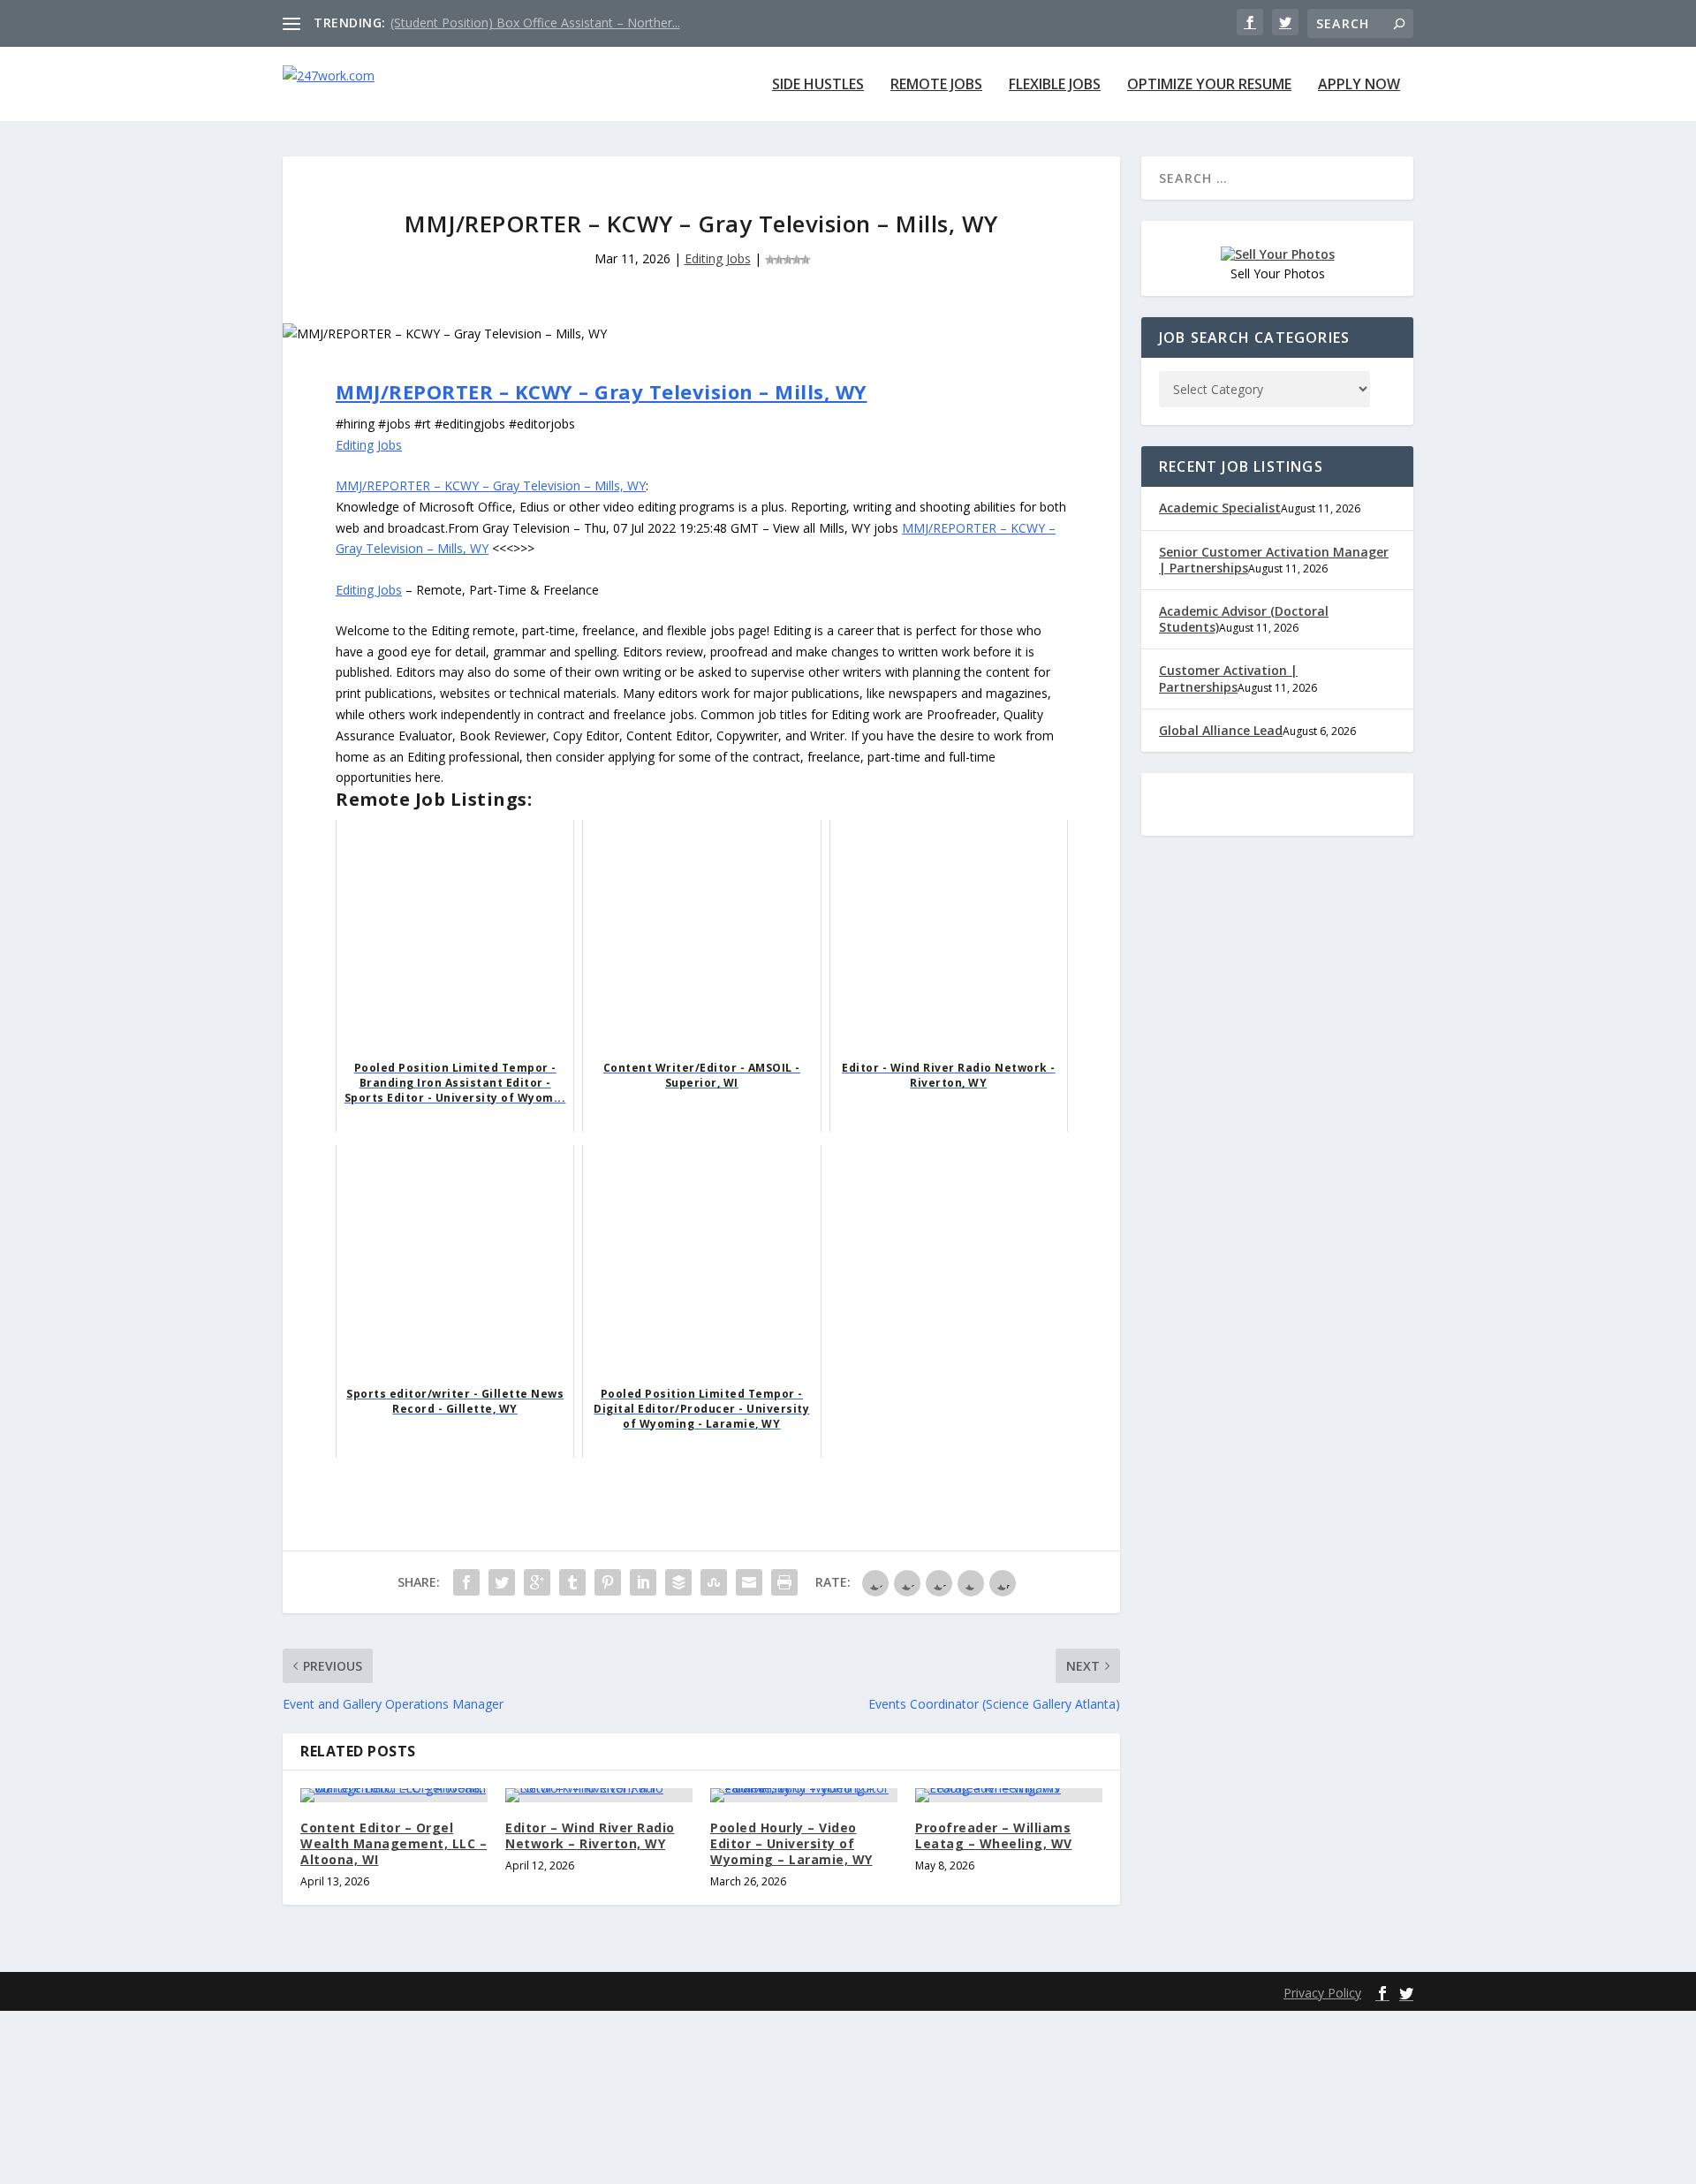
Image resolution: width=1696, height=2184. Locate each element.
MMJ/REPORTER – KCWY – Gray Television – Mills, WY (602, 391)
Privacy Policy (1322, 1993)
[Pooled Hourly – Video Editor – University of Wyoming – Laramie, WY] (804, 1795)
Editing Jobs (718, 258)
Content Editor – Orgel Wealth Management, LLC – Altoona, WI (394, 1843)
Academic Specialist (1220, 508)
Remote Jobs (936, 85)
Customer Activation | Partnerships (1228, 678)
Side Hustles (818, 85)
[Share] (466, 1582)
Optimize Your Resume (1209, 85)
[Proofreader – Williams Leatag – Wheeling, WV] (1009, 1795)
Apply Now (1359, 85)
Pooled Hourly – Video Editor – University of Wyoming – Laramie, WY (791, 1843)
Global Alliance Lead (1221, 730)
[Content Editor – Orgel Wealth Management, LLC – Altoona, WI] (394, 1795)
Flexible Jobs (1055, 85)
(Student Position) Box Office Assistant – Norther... (535, 23)
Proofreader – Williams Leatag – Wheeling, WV (994, 1835)
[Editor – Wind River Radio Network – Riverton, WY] (599, 1795)
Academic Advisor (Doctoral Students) (1244, 619)
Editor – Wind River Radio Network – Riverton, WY (590, 1835)
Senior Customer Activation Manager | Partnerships (1274, 560)
